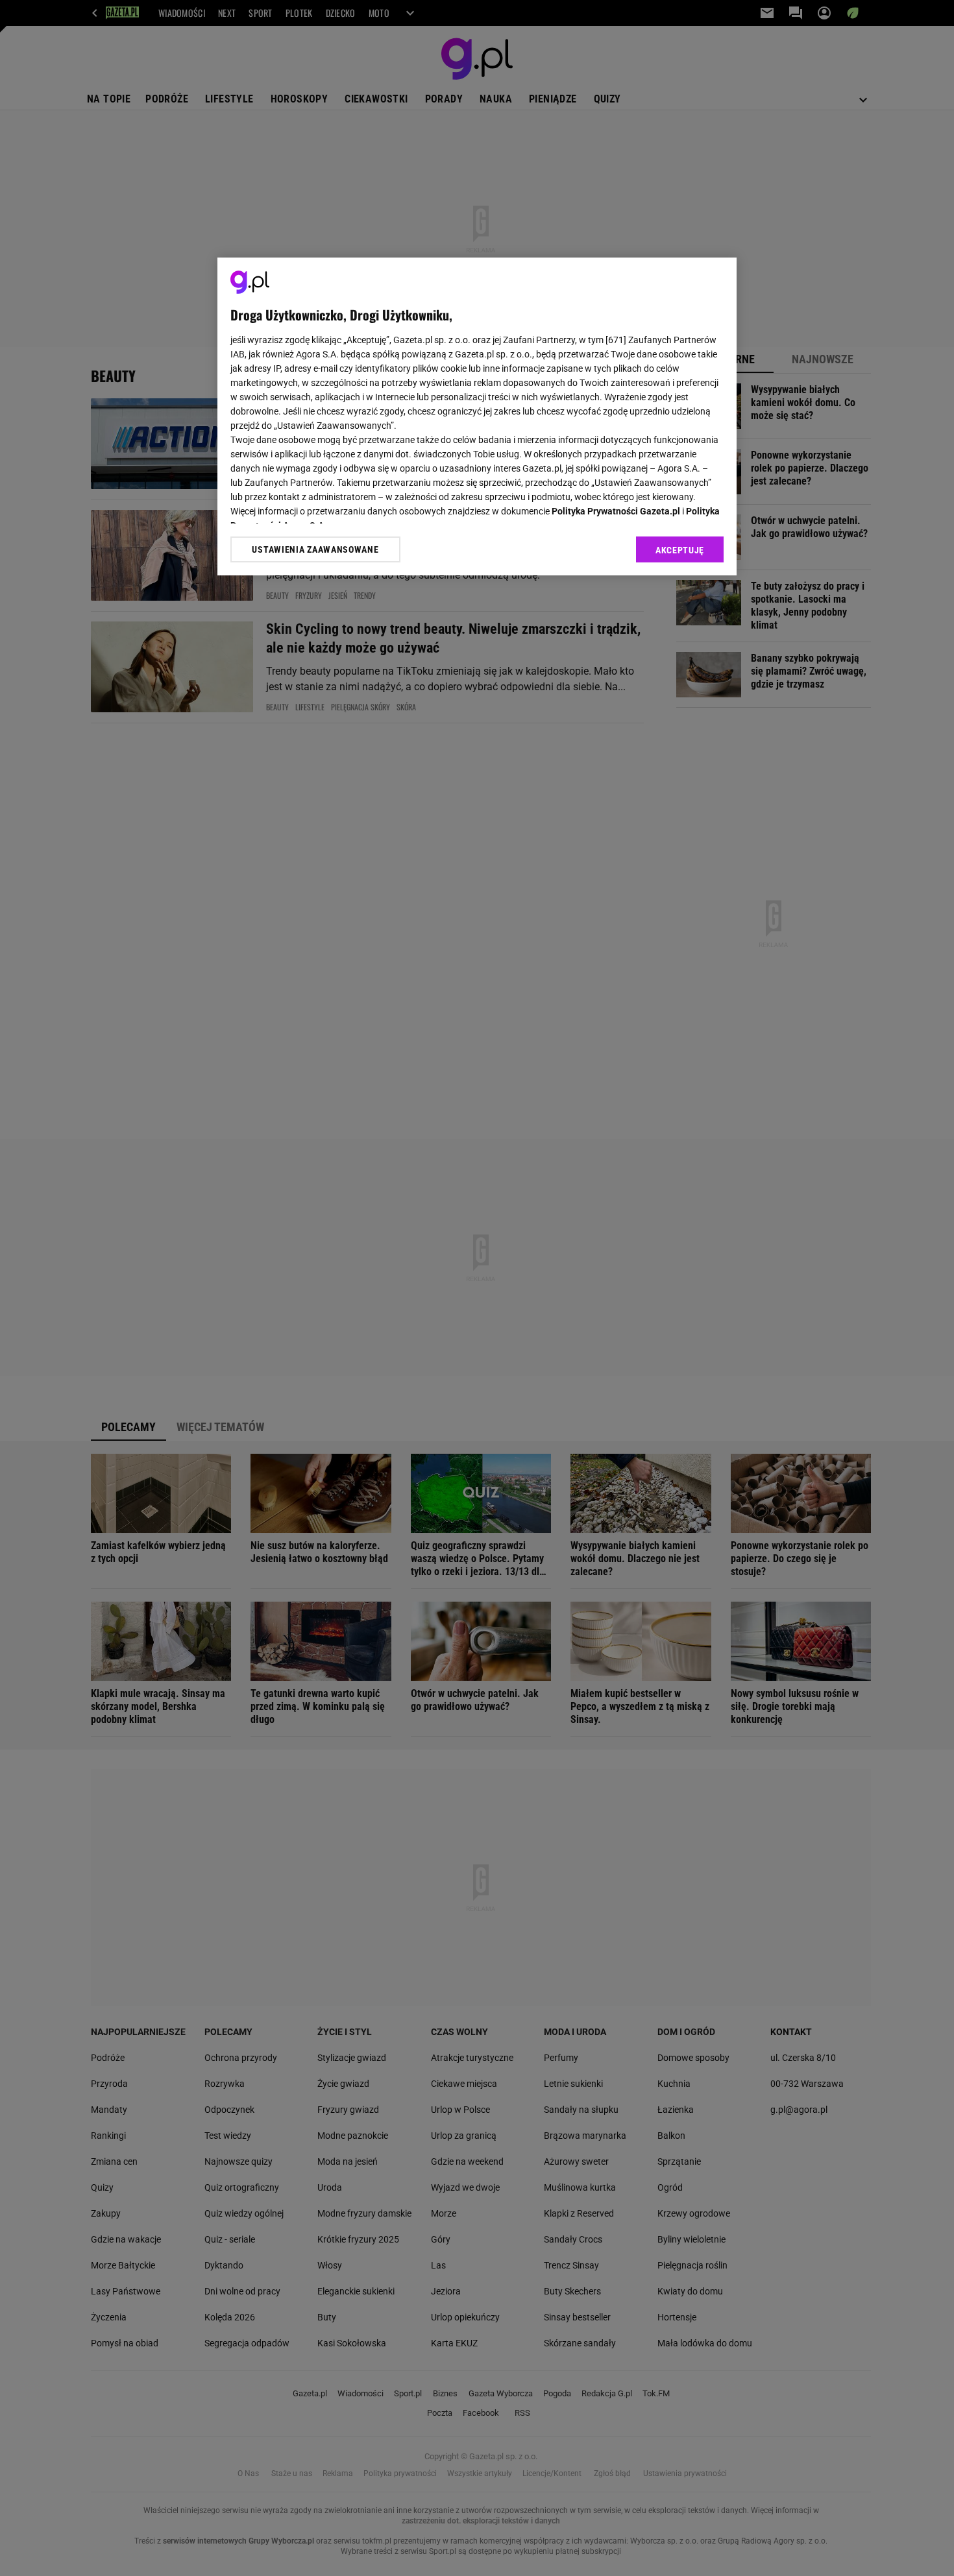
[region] (477, 416)
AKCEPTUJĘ (680, 550)
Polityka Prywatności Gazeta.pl (616, 511)
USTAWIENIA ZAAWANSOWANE (315, 549)
